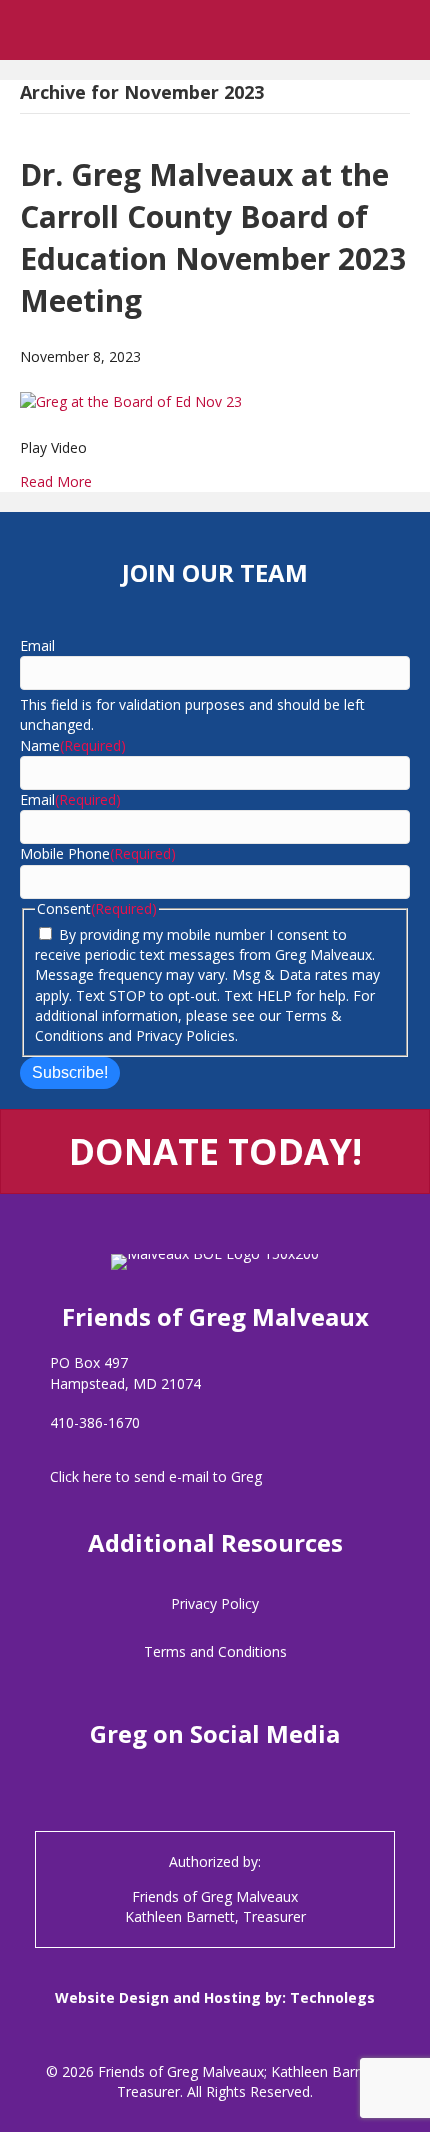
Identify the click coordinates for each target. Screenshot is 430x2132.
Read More (56, 481)
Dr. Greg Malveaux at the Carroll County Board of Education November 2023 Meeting (213, 237)
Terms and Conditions (215, 1651)
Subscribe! (70, 1072)
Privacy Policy (215, 1603)
